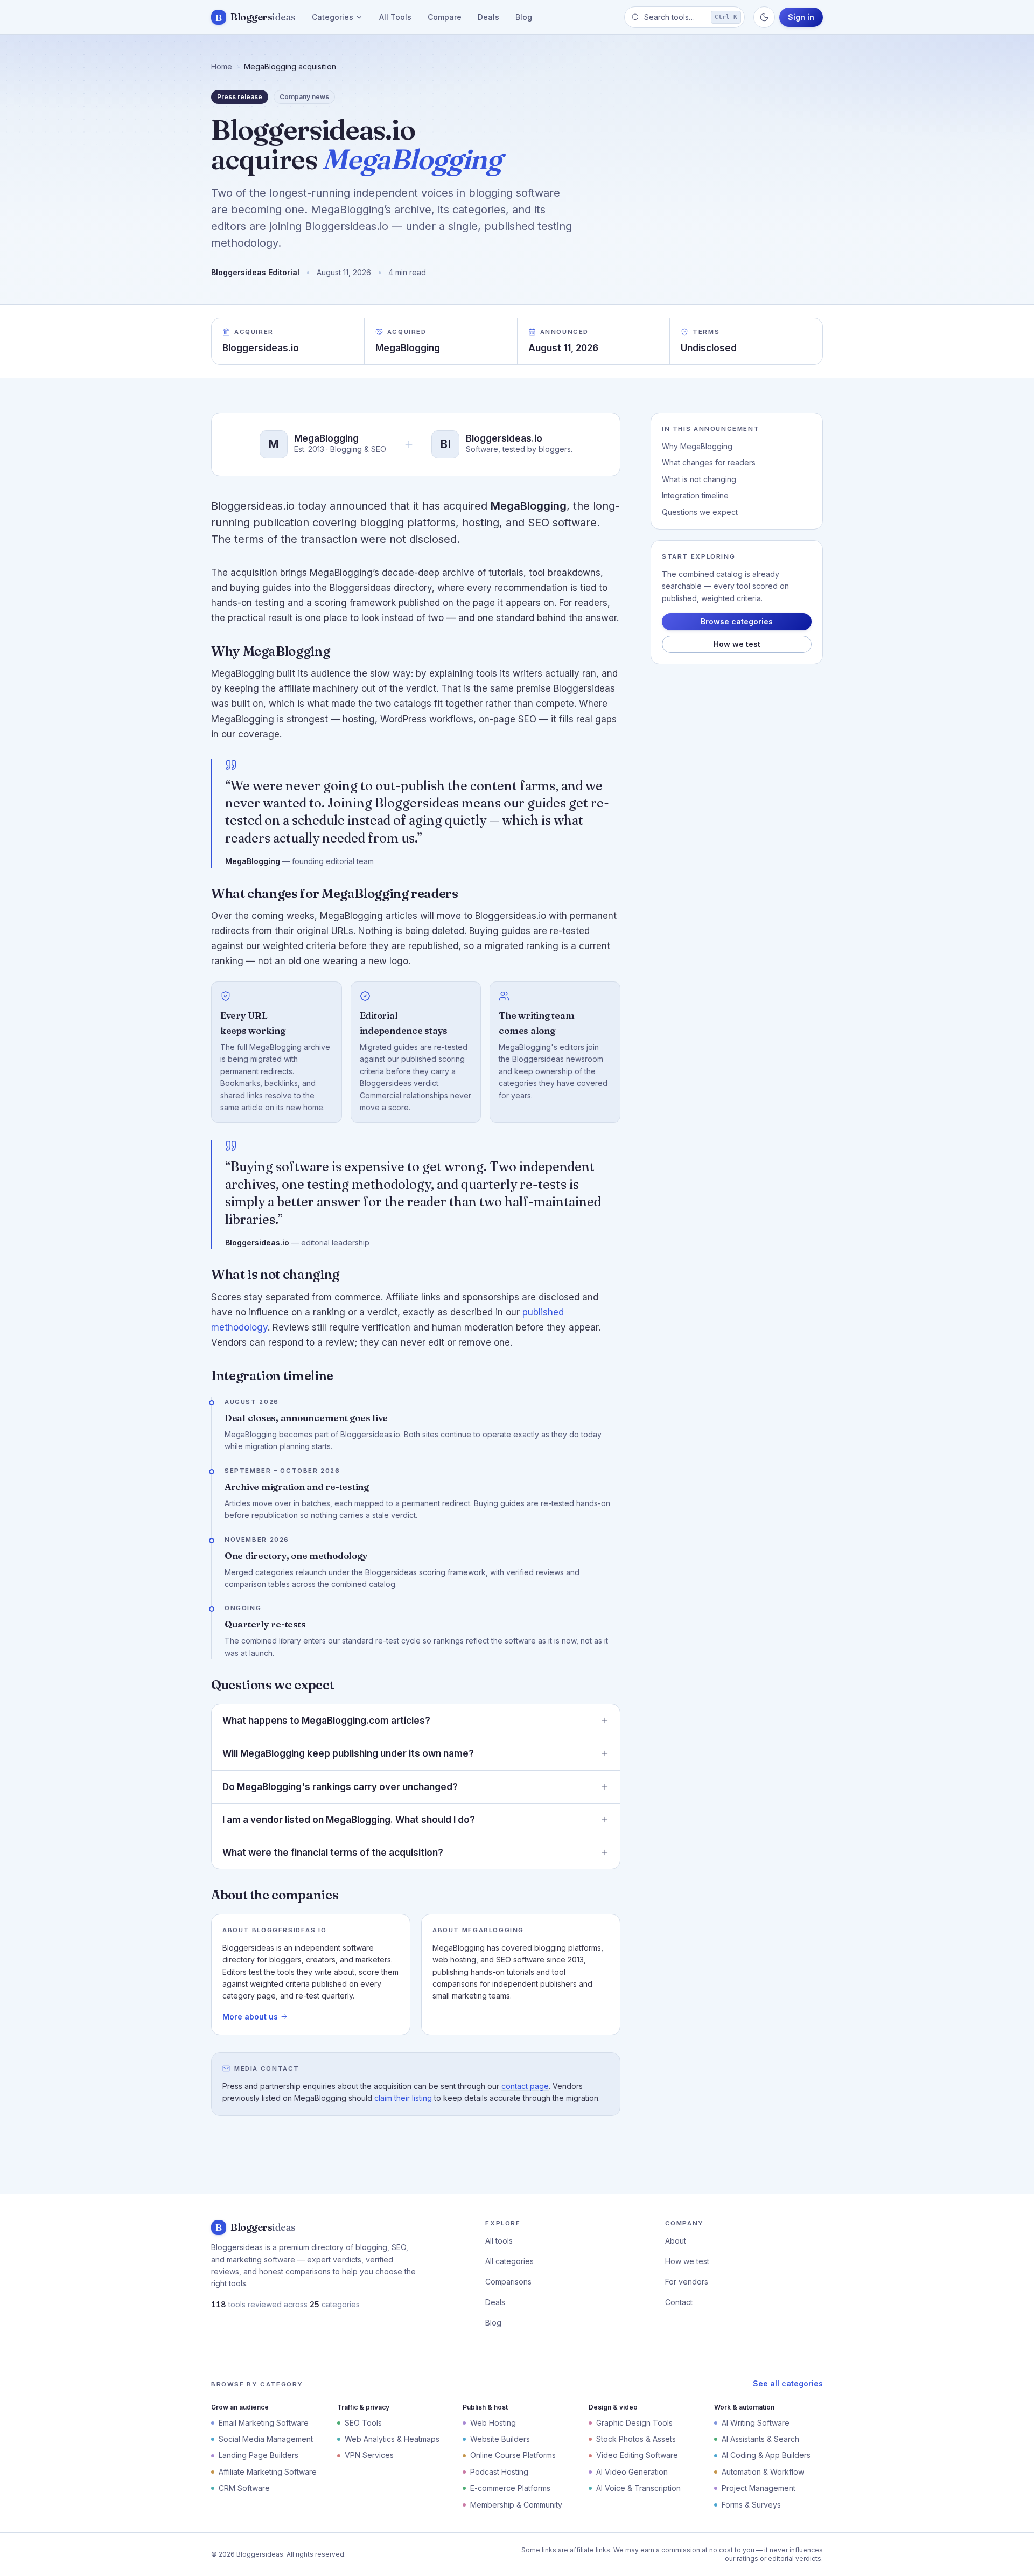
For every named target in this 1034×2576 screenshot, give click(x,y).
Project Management (759, 2488)
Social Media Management (266, 2439)
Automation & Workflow (763, 2472)
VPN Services (369, 2455)
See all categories (788, 2383)
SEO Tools (363, 2423)
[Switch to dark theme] (764, 17)
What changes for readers (709, 462)
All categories (509, 2261)
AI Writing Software (756, 2423)
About (676, 2241)
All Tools (395, 17)
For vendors (687, 2282)
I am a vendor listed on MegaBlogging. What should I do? (349, 1820)
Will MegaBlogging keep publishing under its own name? (348, 1753)
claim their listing (403, 2098)
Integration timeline (695, 495)
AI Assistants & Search (760, 2439)
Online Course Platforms (513, 2455)
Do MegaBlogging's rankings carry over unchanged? (340, 1787)
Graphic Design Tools (634, 2423)
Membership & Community (516, 2505)
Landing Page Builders (258, 2455)
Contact (679, 2302)
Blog (524, 17)
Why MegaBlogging (697, 446)
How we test (737, 644)
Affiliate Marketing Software (268, 2472)
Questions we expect (700, 512)
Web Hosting (493, 2423)
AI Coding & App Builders (766, 2455)
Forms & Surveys (751, 2505)
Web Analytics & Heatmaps (392, 2439)
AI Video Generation (632, 2472)
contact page (525, 2086)
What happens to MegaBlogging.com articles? (326, 1721)
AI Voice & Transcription (638, 2488)
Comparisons (508, 2282)
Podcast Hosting (499, 2472)
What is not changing (699, 479)
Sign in (801, 17)
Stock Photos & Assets (636, 2439)
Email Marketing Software (264, 2423)
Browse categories (737, 621)
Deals (488, 17)
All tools (499, 2241)
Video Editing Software (637, 2455)
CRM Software (244, 2488)
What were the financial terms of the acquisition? (333, 1853)
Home (222, 67)
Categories (333, 17)
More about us (250, 2017)
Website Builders (500, 2439)
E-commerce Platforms (510, 2488)
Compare (445, 17)
